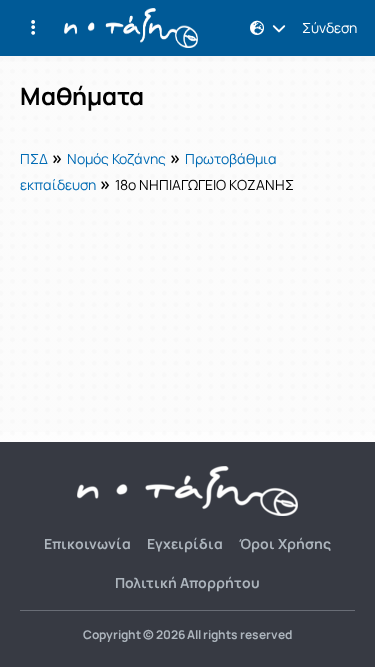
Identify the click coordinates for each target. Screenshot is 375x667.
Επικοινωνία (87, 543)
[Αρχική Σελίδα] (131, 28)
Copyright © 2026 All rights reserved (187, 635)
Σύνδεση (329, 28)
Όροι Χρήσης (285, 543)
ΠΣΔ (34, 158)
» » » (157, 170)
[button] (33, 28)
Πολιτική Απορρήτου (187, 582)
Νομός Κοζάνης (116, 158)
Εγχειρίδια (185, 543)
